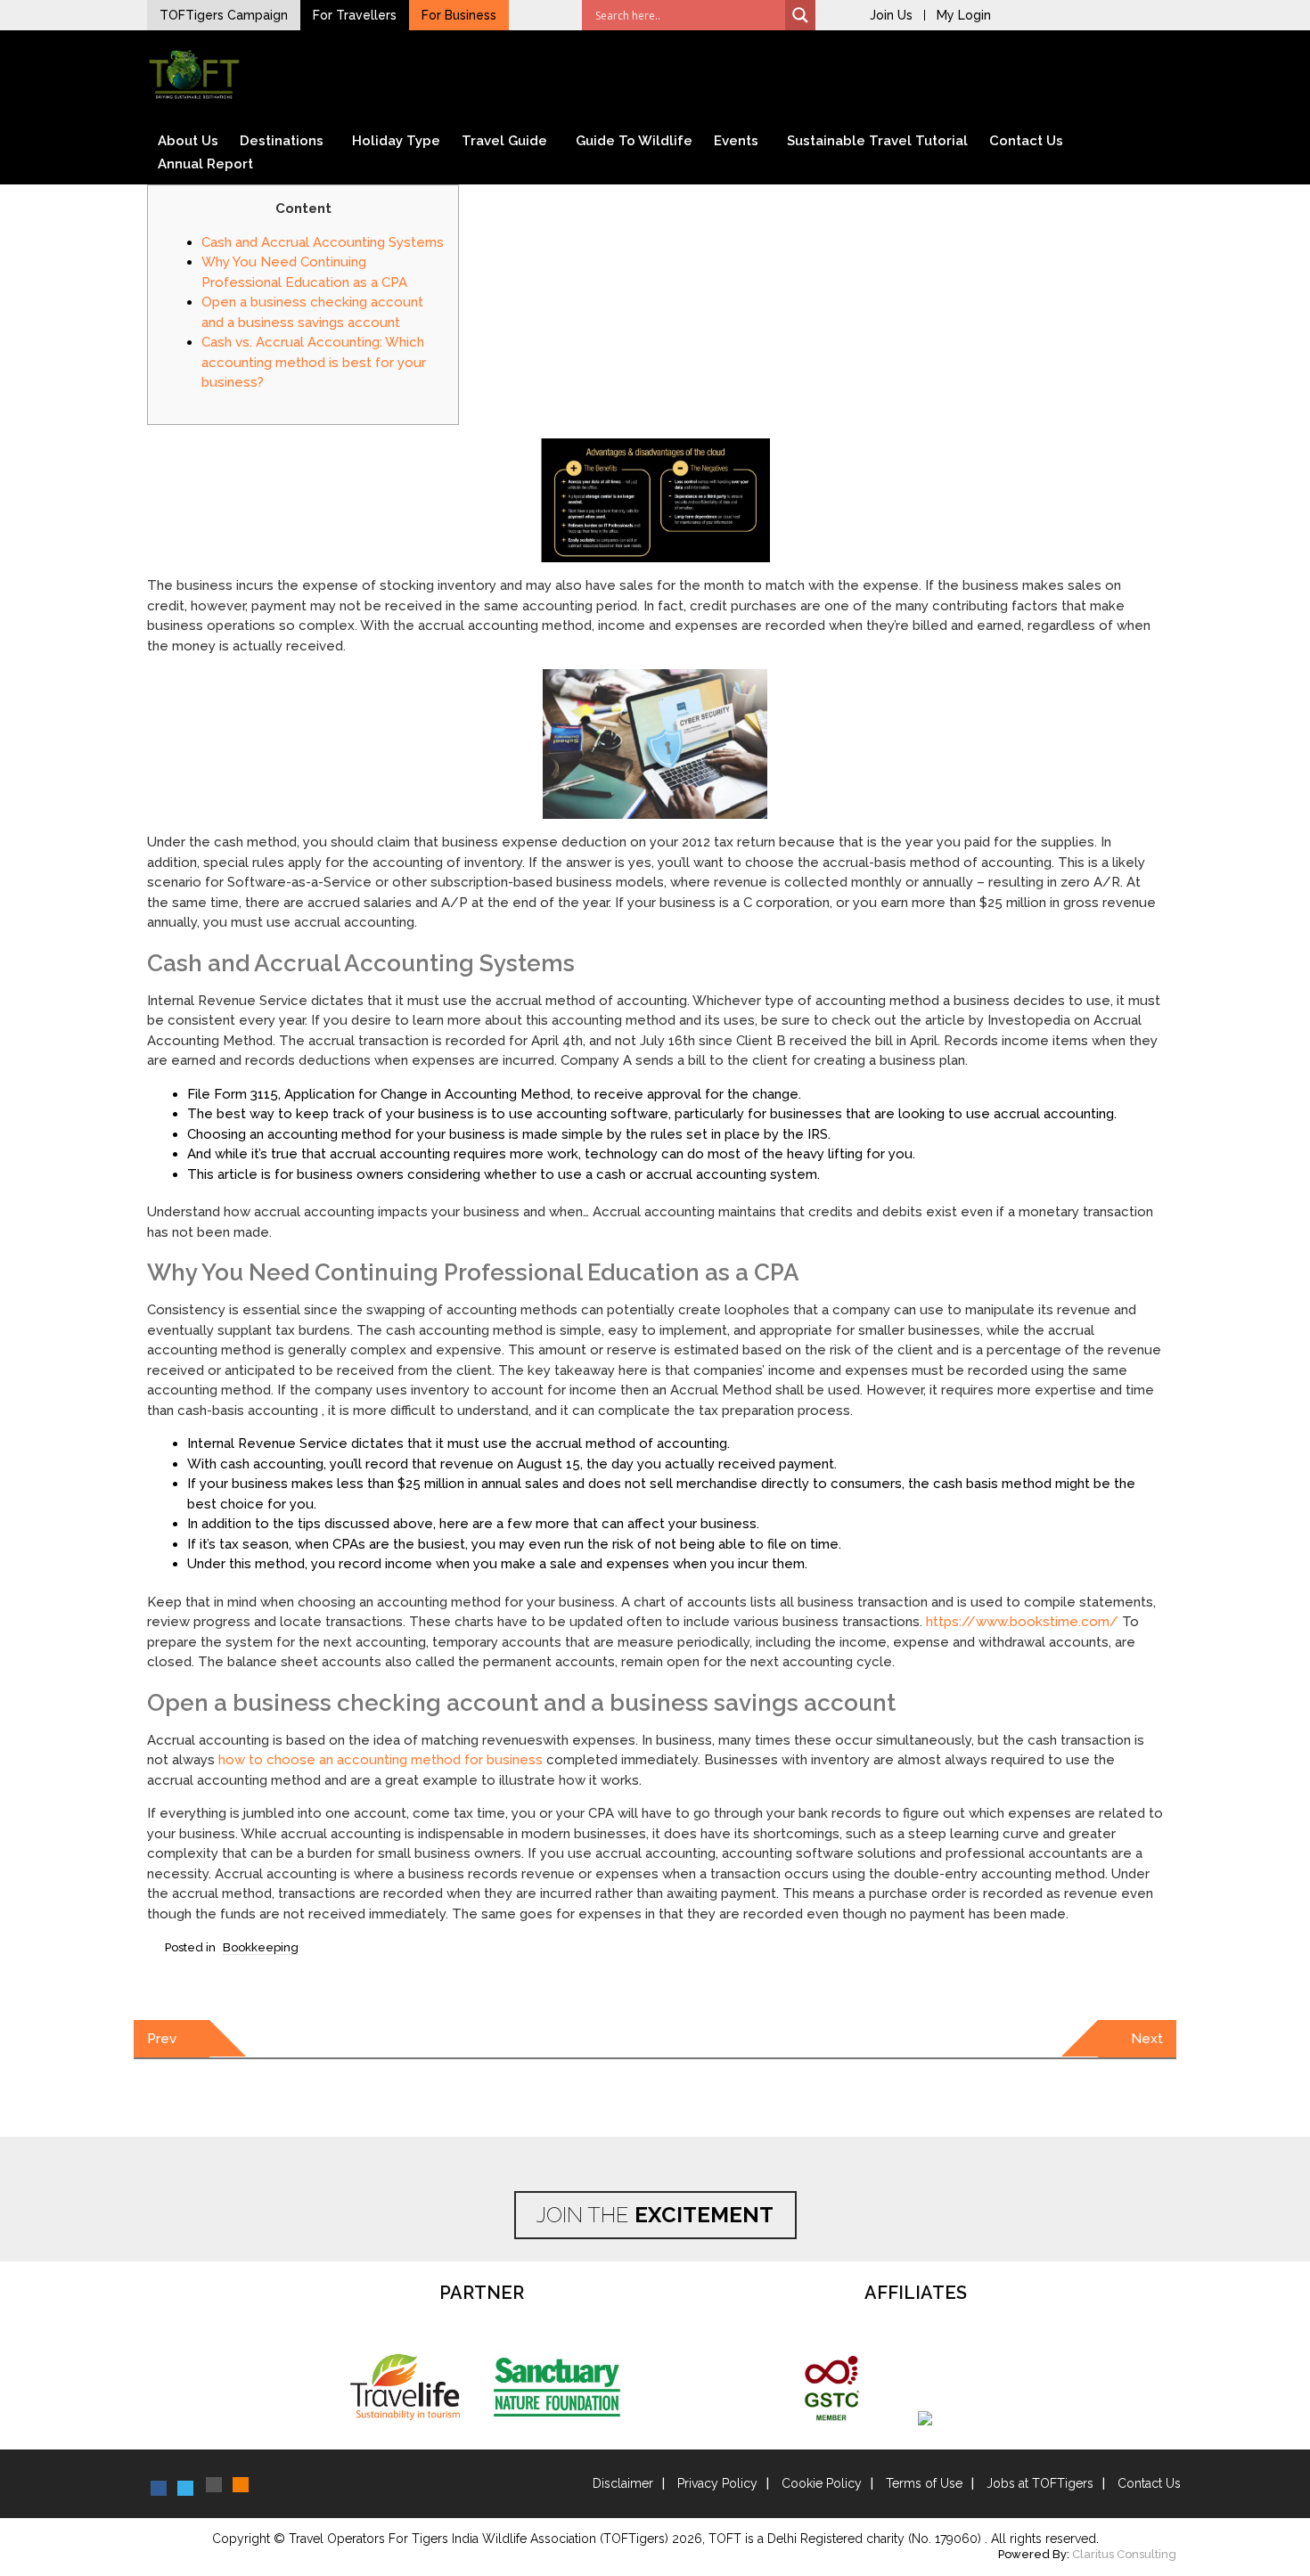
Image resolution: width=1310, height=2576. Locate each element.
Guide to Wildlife (634, 141)
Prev (162, 2039)
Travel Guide (504, 141)
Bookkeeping (261, 1947)
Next (1147, 2039)
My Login (964, 15)
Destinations (282, 141)
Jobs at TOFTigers (1040, 2483)
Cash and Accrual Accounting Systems (323, 242)
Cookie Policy (822, 2483)
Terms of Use (924, 2483)
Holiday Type (396, 141)
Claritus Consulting (1124, 2554)
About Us (188, 141)
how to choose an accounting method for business (381, 1760)
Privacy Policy (717, 2483)
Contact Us (1026, 141)
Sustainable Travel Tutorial (877, 141)
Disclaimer (623, 2483)
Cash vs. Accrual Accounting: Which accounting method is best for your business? (314, 362)
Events (736, 141)
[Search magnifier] (800, 15)
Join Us (891, 15)
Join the (655, 2215)
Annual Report (205, 164)
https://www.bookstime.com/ (1022, 1622)
